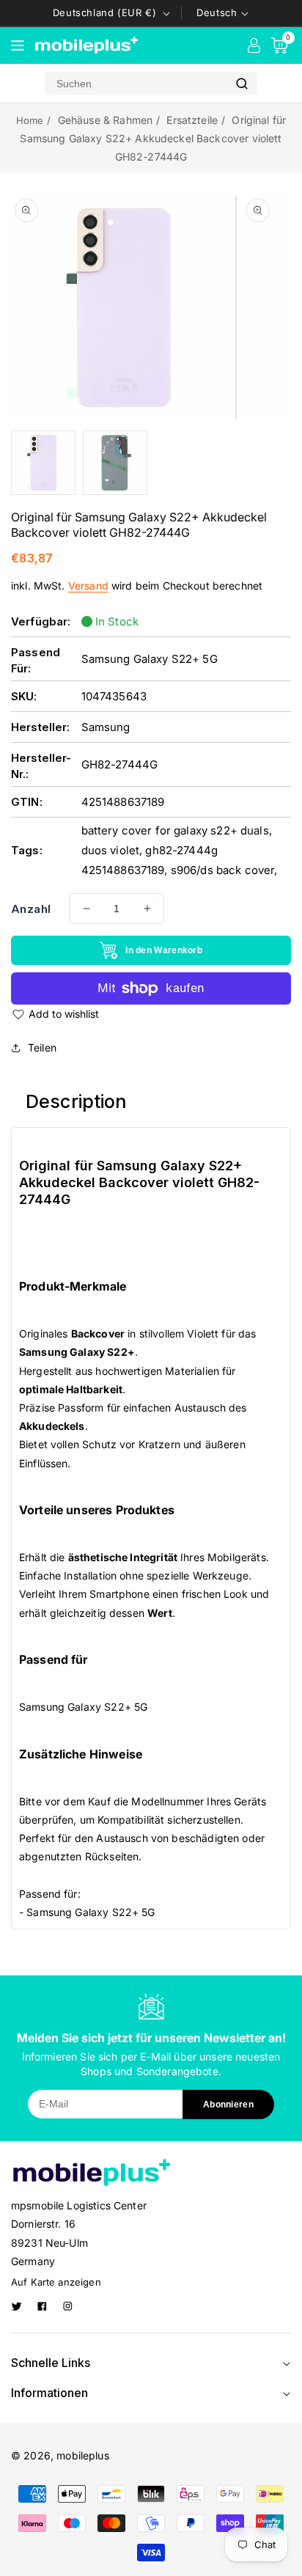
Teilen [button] (42, 1047)
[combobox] (136, 84)
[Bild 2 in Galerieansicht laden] (115, 463)
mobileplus (83, 2455)
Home (30, 120)
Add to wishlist (64, 1014)
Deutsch (217, 12)
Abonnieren (228, 2105)
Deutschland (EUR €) (104, 12)
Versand (88, 586)
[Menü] (18, 45)
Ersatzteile (192, 120)
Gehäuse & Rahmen (105, 120)
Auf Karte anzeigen (56, 2282)
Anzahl (31, 909)
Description (77, 1101)
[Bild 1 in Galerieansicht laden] (43, 463)
